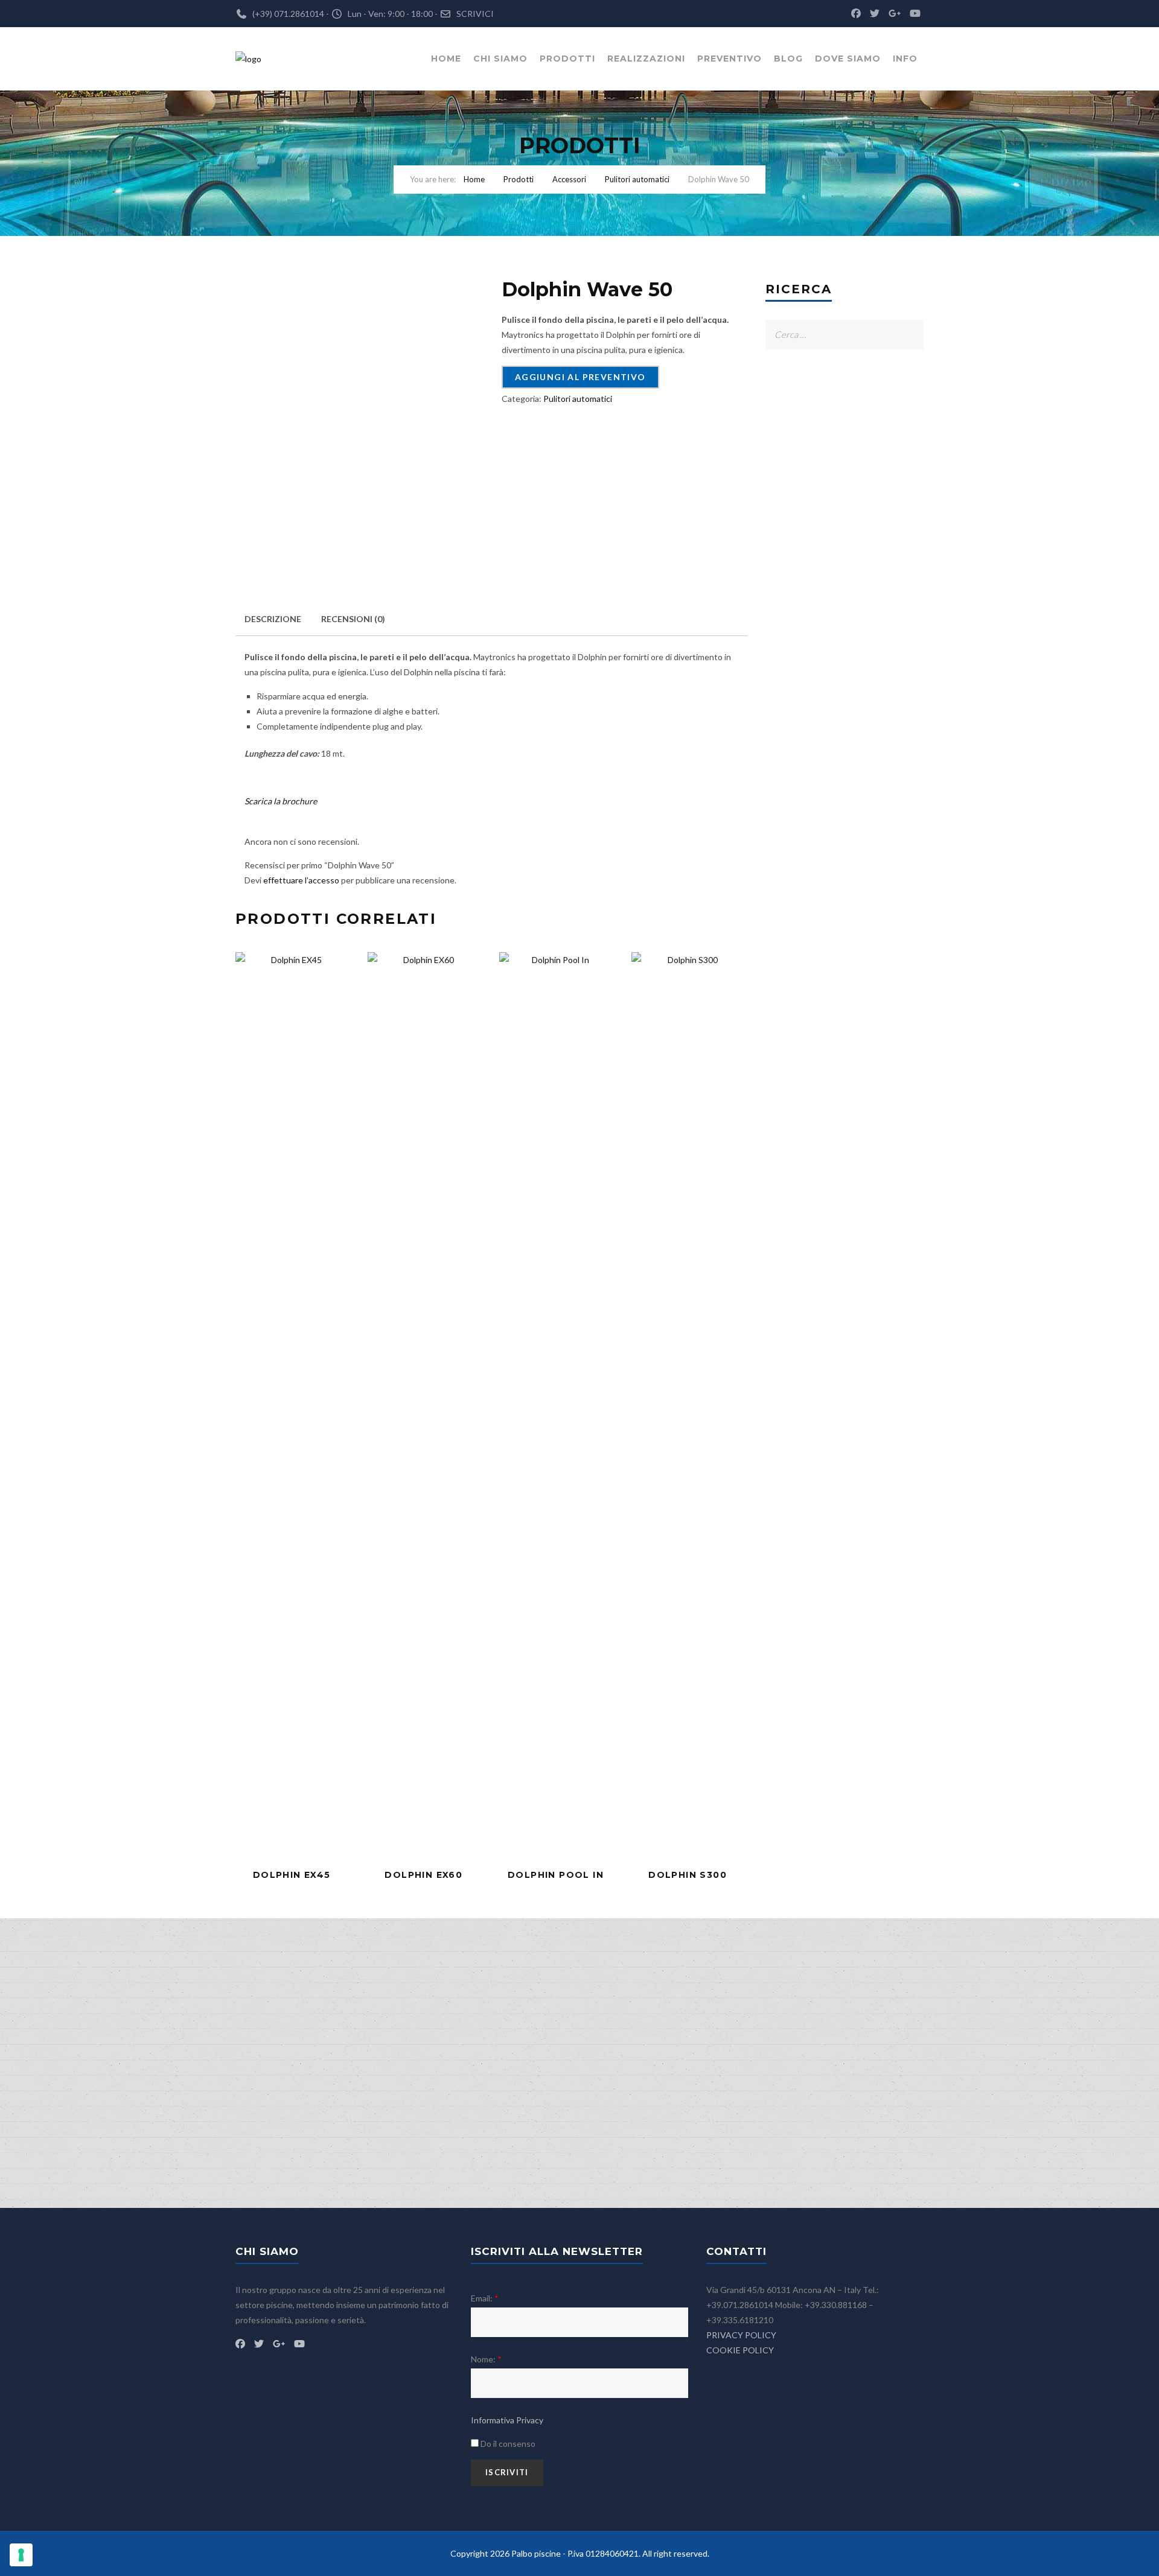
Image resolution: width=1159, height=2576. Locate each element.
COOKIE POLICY (740, 2350)
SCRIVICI (475, 14)
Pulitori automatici (637, 179)
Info (905, 59)
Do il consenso (507, 2444)
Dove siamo (848, 59)
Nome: (486, 2359)
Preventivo (730, 59)
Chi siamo (500, 59)
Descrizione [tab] (273, 619)
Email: (485, 2298)
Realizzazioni (646, 59)
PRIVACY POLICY (741, 2335)
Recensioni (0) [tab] (353, 619)
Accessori (569, 179)
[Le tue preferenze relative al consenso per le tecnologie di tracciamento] (21, 2555)
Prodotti (567, 59)
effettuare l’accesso (301, 880)
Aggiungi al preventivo (580, 377)
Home (446, 59)
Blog (788, 59)
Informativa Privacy (507, 2420)
